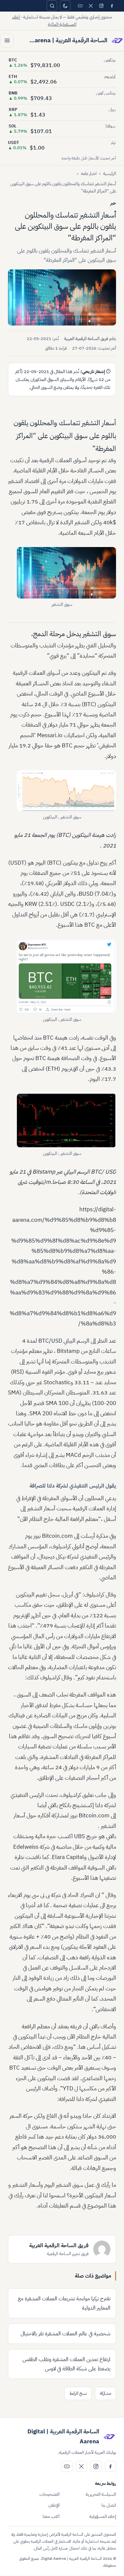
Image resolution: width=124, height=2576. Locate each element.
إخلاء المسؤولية (103, 2516)
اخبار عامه (89, 173)
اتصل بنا (109, 2505)
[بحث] (52, 6)
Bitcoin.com (57, 1536)
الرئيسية (110, 173)
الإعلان (54, 2505)
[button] (62, 297)
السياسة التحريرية (101, 2494)
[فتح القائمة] (7, 41)
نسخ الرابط (78, 2393)
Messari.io (50, 735)
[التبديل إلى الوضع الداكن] (65, 6)
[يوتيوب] (80, 6)
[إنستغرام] (101, 6)
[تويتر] (91, 6)
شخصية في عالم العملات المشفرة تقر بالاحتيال (65, 2334)
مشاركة (105, 2393)
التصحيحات (49, 2494)
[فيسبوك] (112, 6)
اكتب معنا (51, 2516)
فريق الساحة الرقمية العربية (86, 339)
